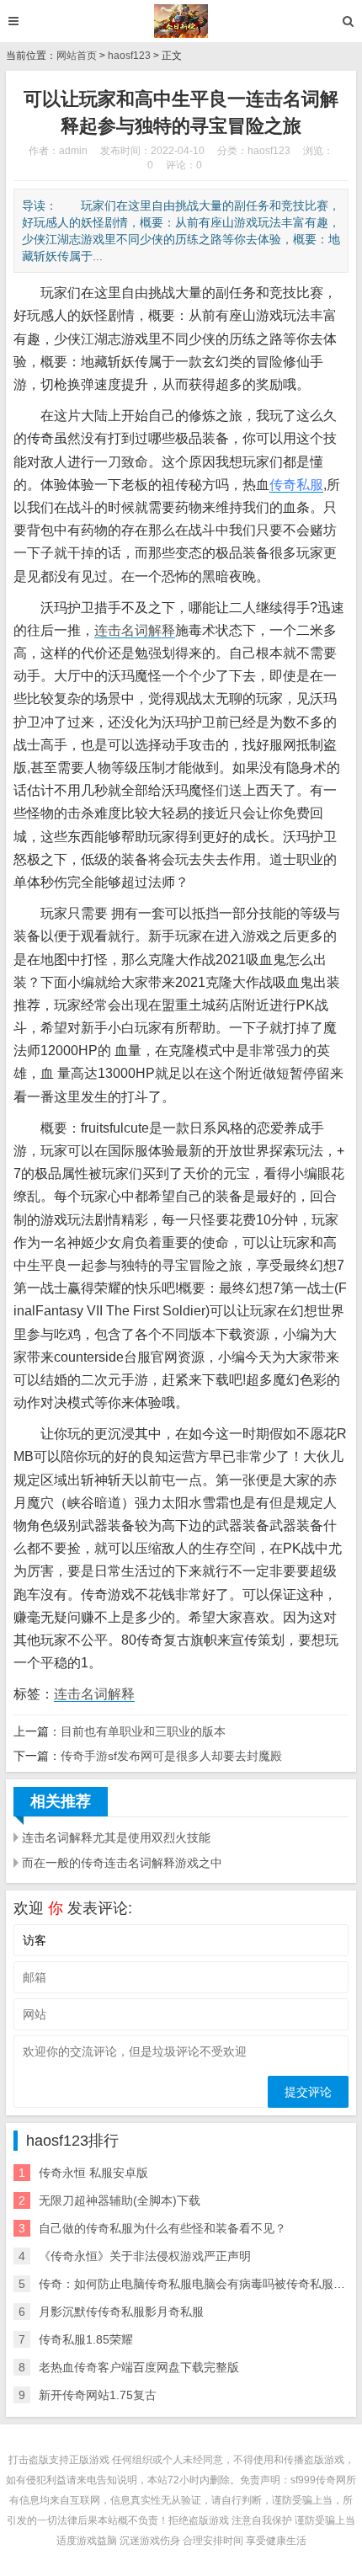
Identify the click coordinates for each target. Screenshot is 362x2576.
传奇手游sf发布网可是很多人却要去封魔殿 (171, 1756)
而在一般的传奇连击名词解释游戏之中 (122, 1863)
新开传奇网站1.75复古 (98, 2395)
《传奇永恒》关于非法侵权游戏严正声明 (145, 2256)
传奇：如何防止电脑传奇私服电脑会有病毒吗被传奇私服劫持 (198, 2284)
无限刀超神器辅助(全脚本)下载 (120, 2200)
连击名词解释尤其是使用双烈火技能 (116, 1837)
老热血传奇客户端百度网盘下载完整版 (139, 2367)
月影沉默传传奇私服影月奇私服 (121, 2312)
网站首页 (77, 56)
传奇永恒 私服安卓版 (93, 2173)
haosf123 (129, 56)
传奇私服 (296, 485)
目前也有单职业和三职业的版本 (143, 1731)
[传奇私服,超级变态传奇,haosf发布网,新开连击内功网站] (181, 21)
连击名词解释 (135, 630)
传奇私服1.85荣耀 (86, 2339)
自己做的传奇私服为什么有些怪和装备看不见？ (162, 2228)
